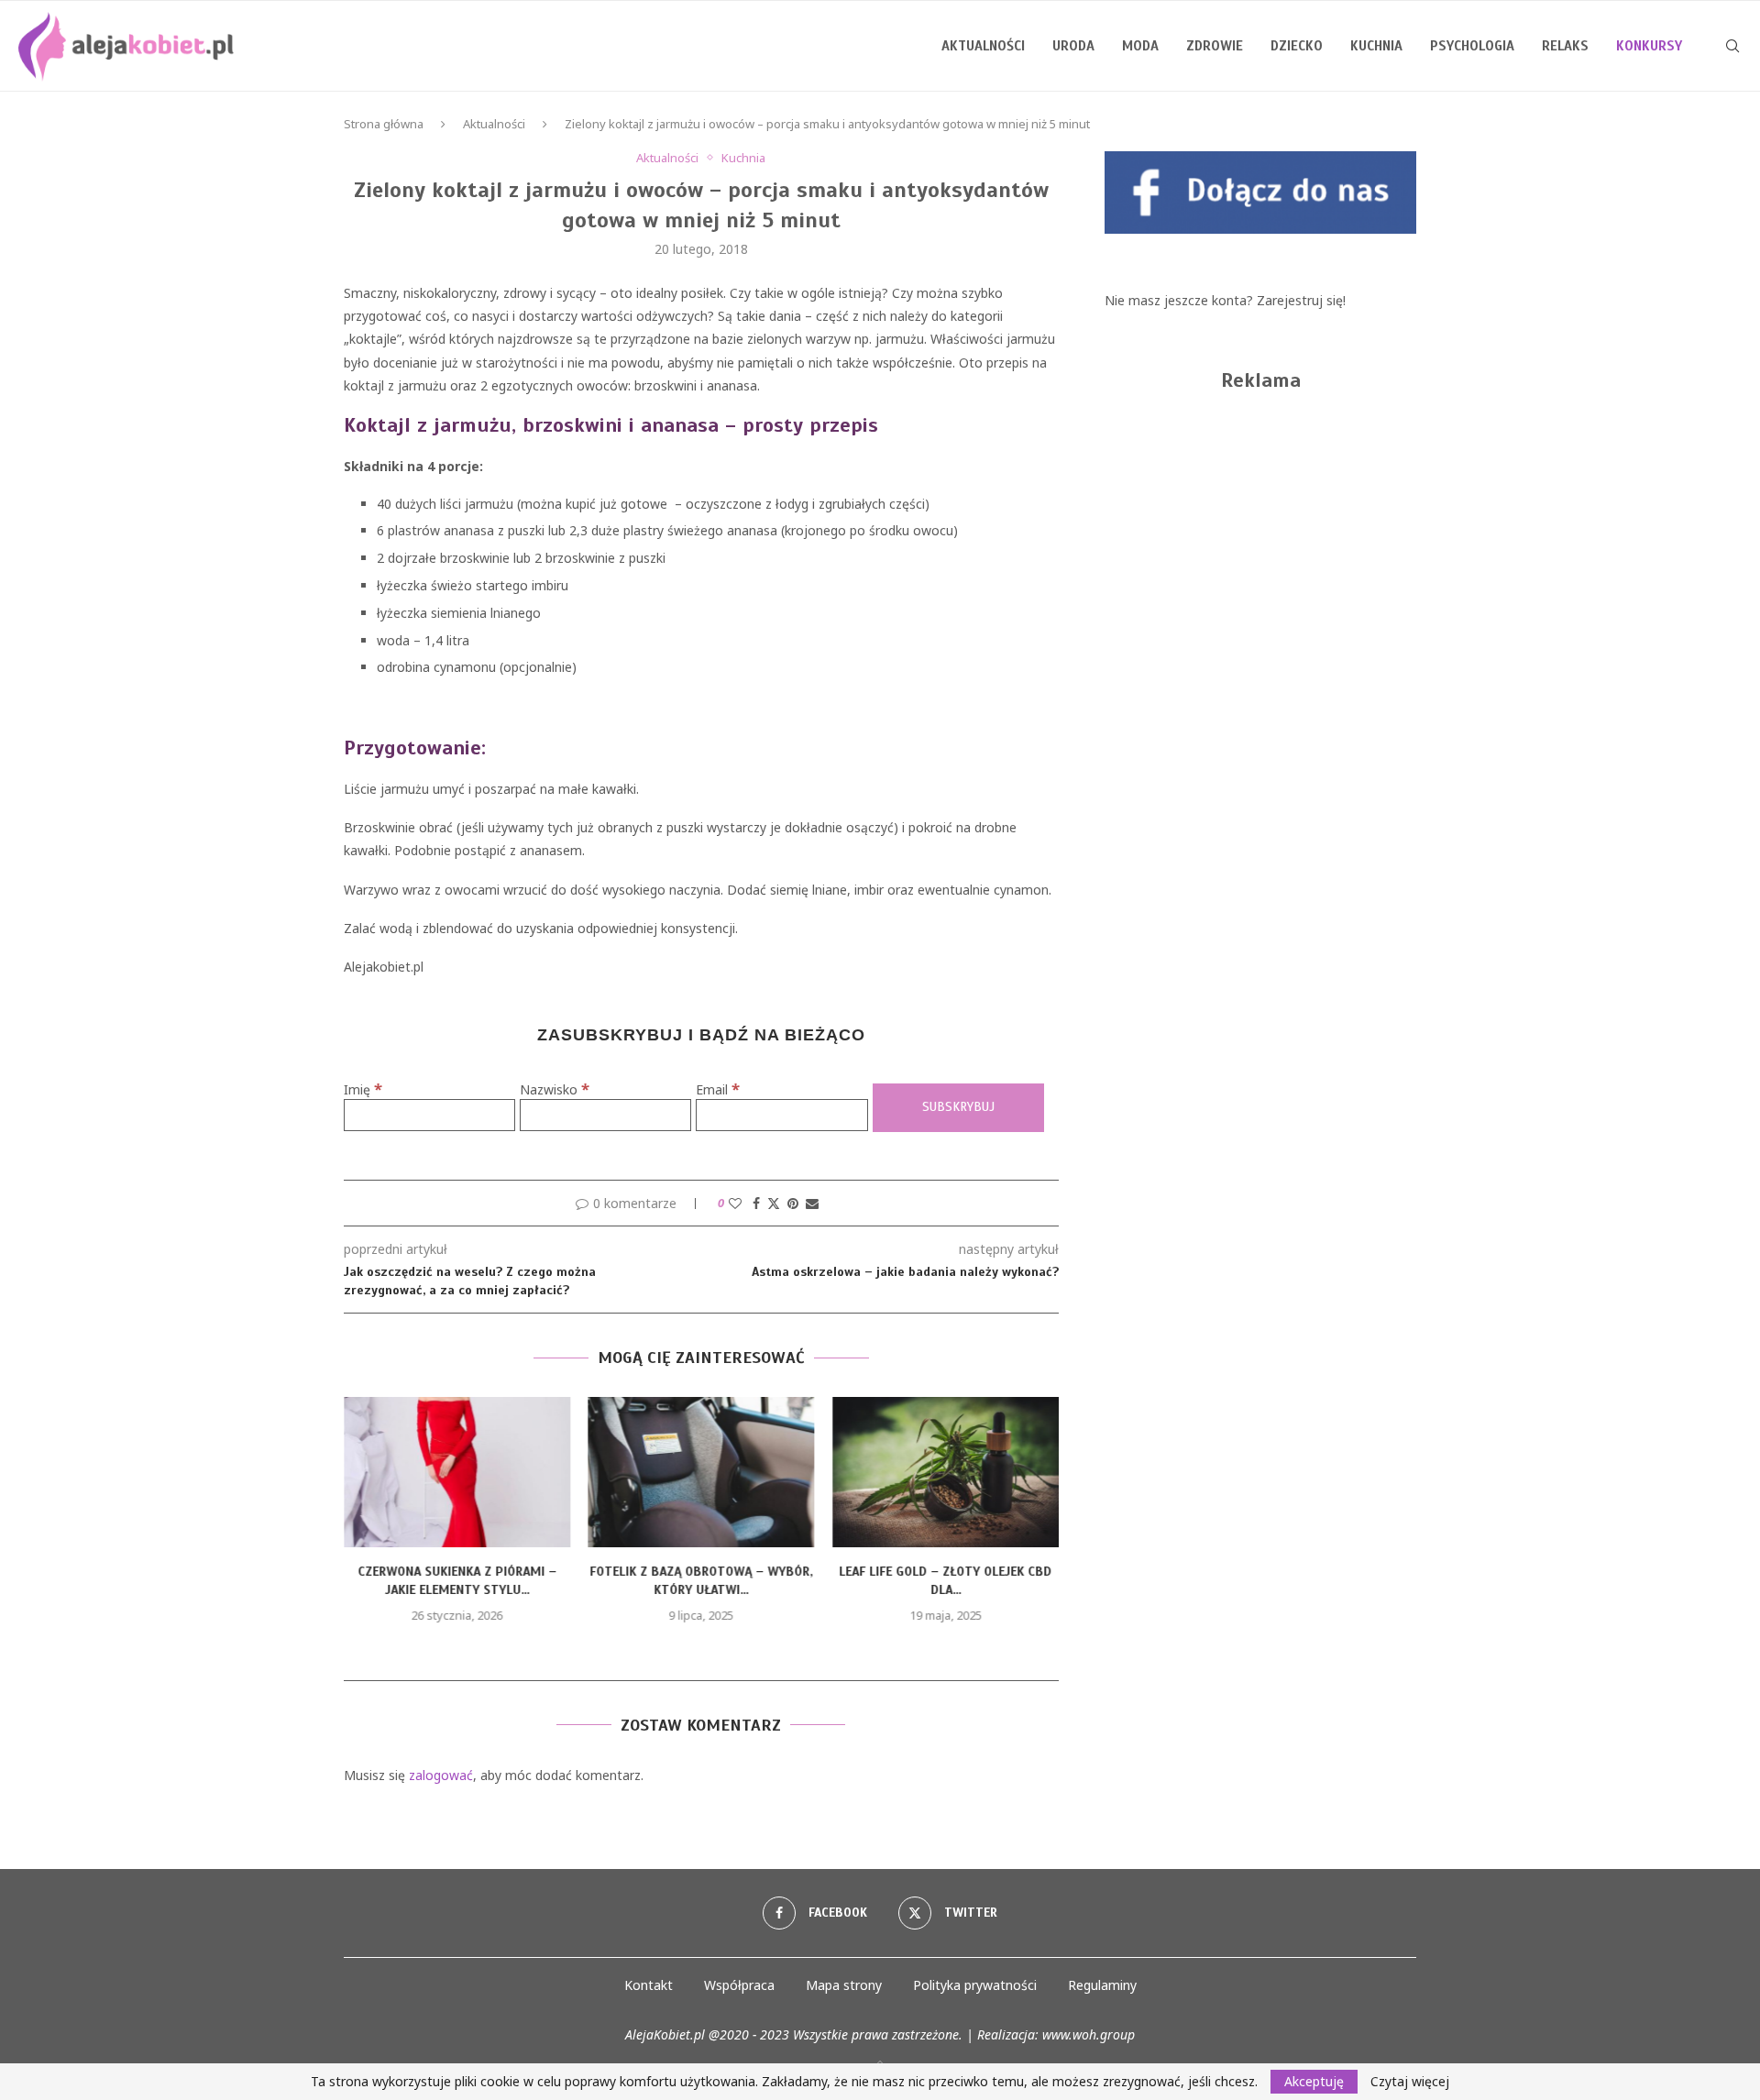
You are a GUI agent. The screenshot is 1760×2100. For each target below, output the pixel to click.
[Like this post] (735, 1203)
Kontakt (649, 1985)
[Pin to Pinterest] (793, 1203)
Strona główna (384, 124)
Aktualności (983, 46)
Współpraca (739, 1985)
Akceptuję (1314, 2081)
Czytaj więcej (1410, 2082)
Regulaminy (1102, 1985)
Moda (1140, 46)
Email (718, 1089)
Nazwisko (555, 1089)
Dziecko (1297, 46)
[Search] (1732, 46)
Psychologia (1472, 46)
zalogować (441, 1775)
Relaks (1565, 46)
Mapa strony (844, 1985)
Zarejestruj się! (1301, 300)
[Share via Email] (812, 1203)
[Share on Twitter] (774, 1203)
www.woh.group (1089, 2034)
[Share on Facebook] (756, 1203)
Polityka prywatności (975, 1985)
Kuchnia (1376, 46)
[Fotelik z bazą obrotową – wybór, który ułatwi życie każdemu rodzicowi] (702, 1472)
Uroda (1073, 46)
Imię (363, 1089)
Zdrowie (1215, 46)
